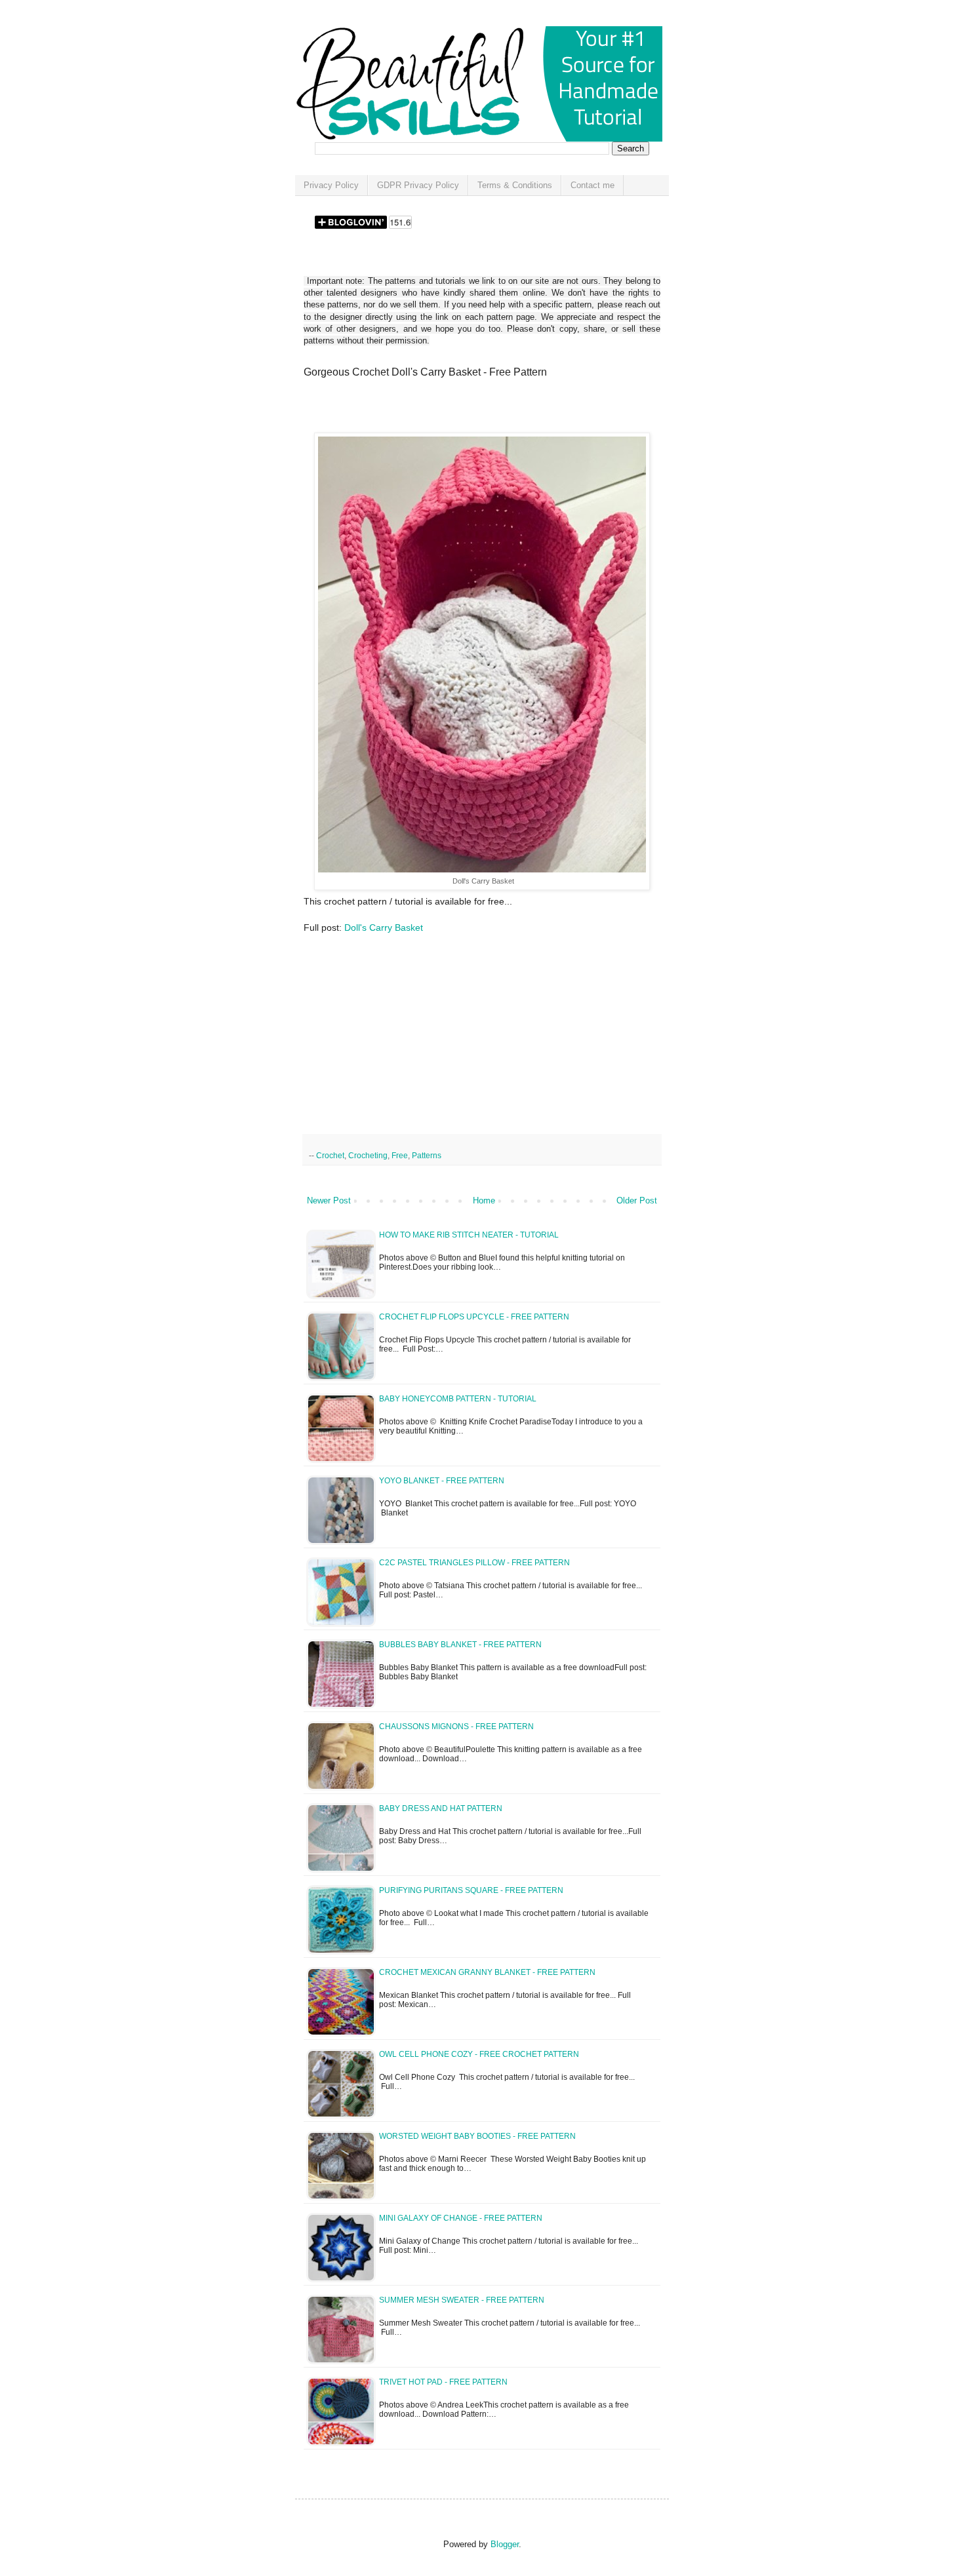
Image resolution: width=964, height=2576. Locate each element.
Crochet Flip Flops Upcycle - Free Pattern (474, 1317)
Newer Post (329, 1200)
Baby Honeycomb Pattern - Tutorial (458, 1399)
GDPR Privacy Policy (418, 185)
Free (400, 1155)
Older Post (637, 1200)
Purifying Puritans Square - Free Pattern (471, 1890)
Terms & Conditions (515, 185)
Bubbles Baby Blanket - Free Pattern (460, 1645)
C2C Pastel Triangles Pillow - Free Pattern (474, 1563)
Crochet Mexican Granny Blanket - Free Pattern (487, 1972)
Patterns (427, 1155)
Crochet (330, 1155)
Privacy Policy (331, 185)
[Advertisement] (457, 410)
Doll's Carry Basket (384, 927)
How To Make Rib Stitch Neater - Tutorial (469, 1235)
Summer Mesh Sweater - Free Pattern (462, 2300)
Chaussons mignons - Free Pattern (456, 1727)
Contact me (592, 185)
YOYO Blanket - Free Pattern (442, 1481)
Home (484, 1200)
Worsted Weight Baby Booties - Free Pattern (477, 2136)
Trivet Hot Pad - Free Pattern (443, 2382)
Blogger (505, 2544)
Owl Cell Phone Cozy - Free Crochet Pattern (479, 2054)
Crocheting (368, 1155)
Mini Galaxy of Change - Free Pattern (461, 2218)
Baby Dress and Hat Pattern (441, 1808)
